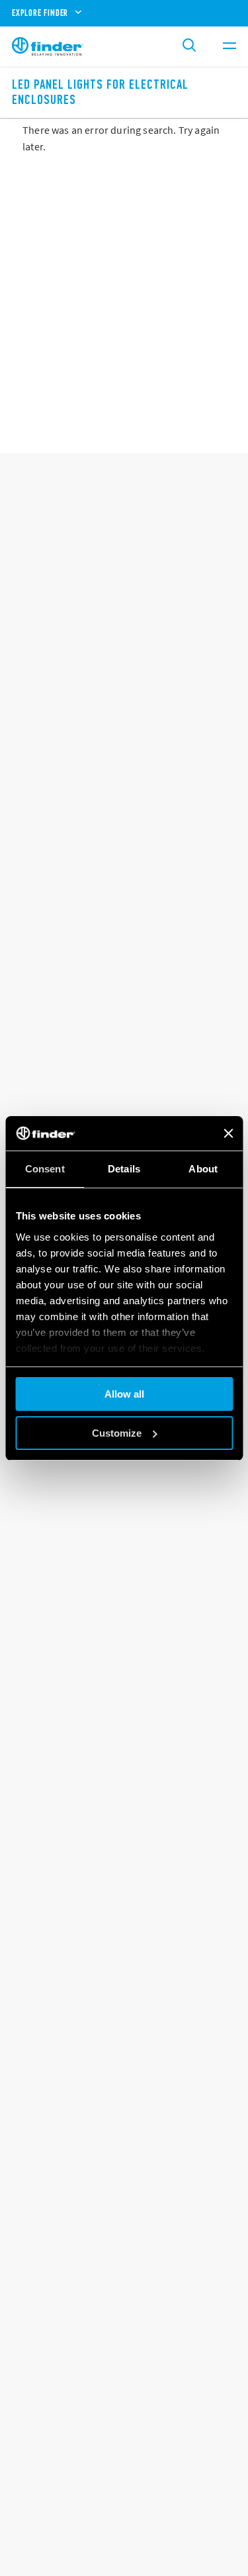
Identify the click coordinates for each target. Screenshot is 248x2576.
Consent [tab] (45, 1169)
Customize (117, 1433)
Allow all (124, 1394)
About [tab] (203, 1169)
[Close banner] (228, 1133)
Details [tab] (124, 1169)
